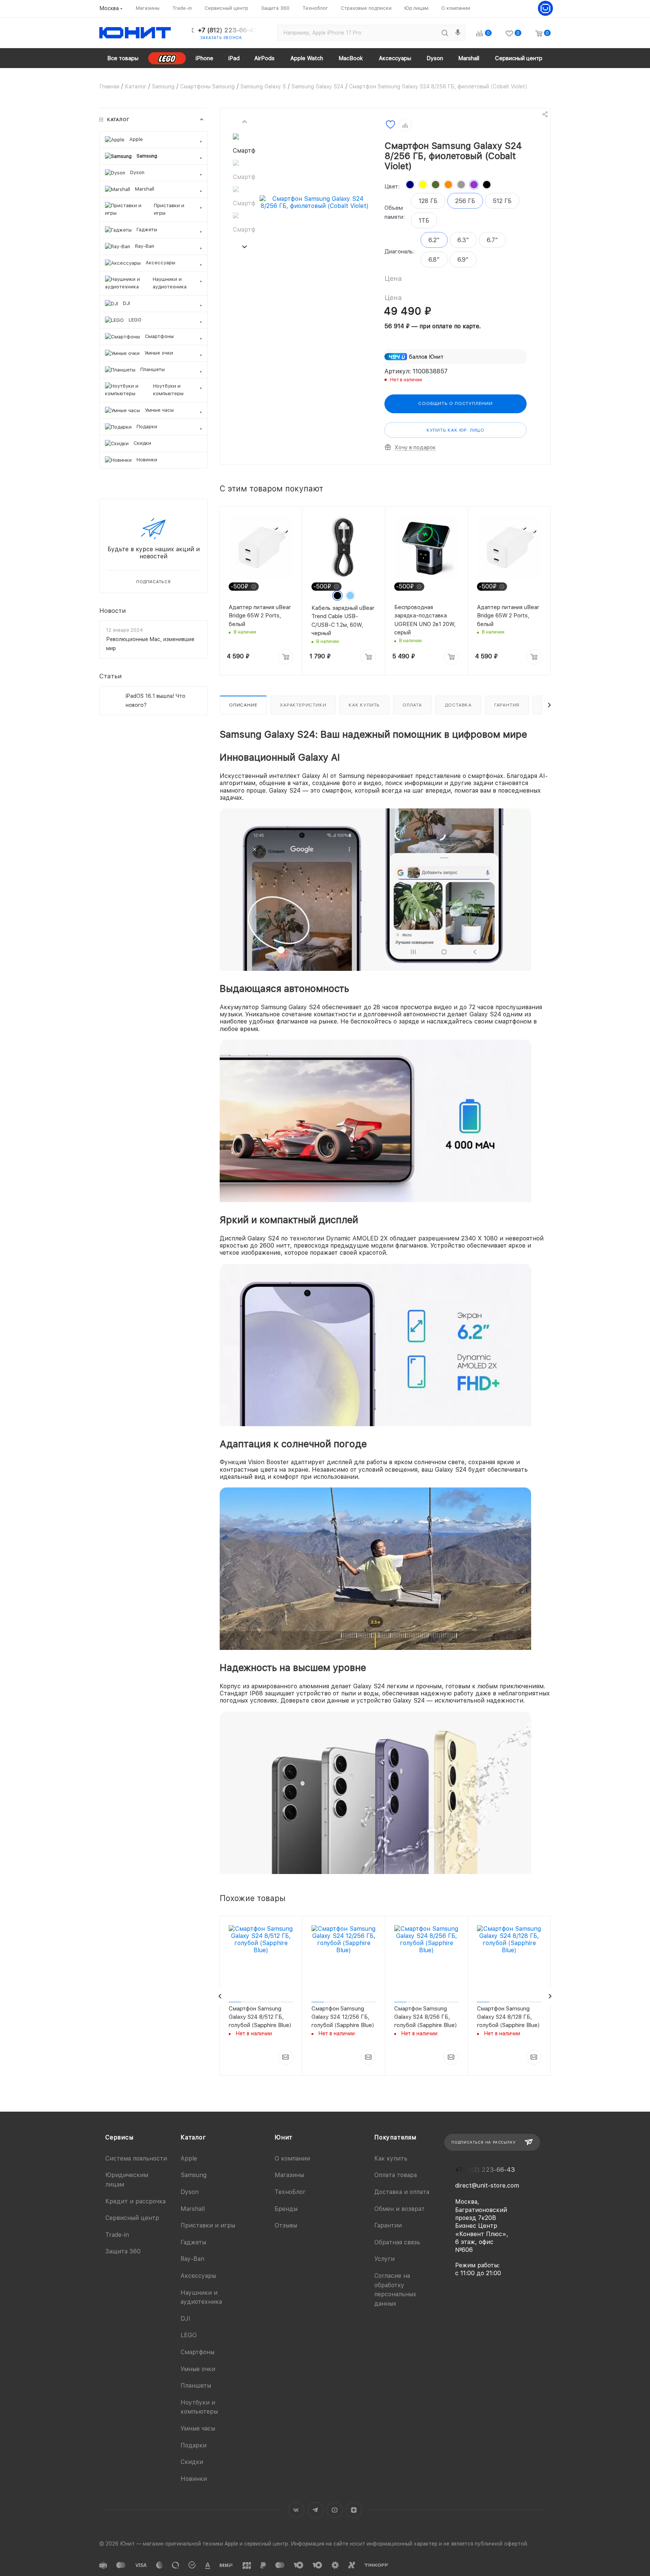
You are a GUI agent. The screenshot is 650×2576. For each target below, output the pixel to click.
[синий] (410, 185)
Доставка (458, 705)
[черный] (487, 185)
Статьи (111, 676)
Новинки (194, 2479)
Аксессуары (198, 2276)
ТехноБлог (290, 2192)
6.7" (492, 240)
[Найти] (445, 33)
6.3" (463, 240)
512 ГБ (502, 201)
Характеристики (303, 705)
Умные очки (198, 2369)
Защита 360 (123, 2251)
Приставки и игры (208, 2225)
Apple (189, 2158)
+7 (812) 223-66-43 (228, 30)
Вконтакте (296, 2510)
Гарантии (388, 2225)
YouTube (335, 2510)
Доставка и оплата (402, 2192)
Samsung (194, 2175)
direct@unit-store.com (487, 2186)
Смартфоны (197, 2352)
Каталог (193, 2137)
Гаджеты (193, 2242)
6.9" (463, 260)
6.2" (434, 240)
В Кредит (240, 2085)
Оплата (412, 705)
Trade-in (117, 2235)
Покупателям (395, 2137)
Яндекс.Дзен (354, 2510)
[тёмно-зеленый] (436, 185)
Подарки (194, 2445)
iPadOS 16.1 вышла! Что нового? (156, 700)
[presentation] (244, 121)
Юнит (284, 2137)
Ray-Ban (192, 2259)
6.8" (434, 260)
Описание (243, 705)
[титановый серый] (461, 185)
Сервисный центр (132, 2218)
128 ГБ (428, 201)
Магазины (289, 2175)
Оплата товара (396, 2175)
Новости (113, 610)
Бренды (286, 2209)
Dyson (190, 2192)
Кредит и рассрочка (135, 2201)
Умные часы (198, 2428)
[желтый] (423, 185)
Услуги (384, 2259)
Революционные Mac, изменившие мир (150, 644)
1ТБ (424, 221)
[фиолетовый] (474, 185)
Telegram (315, 2510)
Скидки (192, 2462)
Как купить (364, 705)
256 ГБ (465, 201)
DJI (185, 2319)
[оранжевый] (448, 185)
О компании (292, 2158)
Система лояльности (136, 2158)
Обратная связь (397, 2242)
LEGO (189, 2335)
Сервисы (119, 2137)
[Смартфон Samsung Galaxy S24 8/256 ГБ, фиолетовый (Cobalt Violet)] (315, 202)
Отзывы (286, 2225)
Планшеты (196, 2386)
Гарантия (507, 705)
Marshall (193, 2209)
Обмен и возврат (399, 2209)
